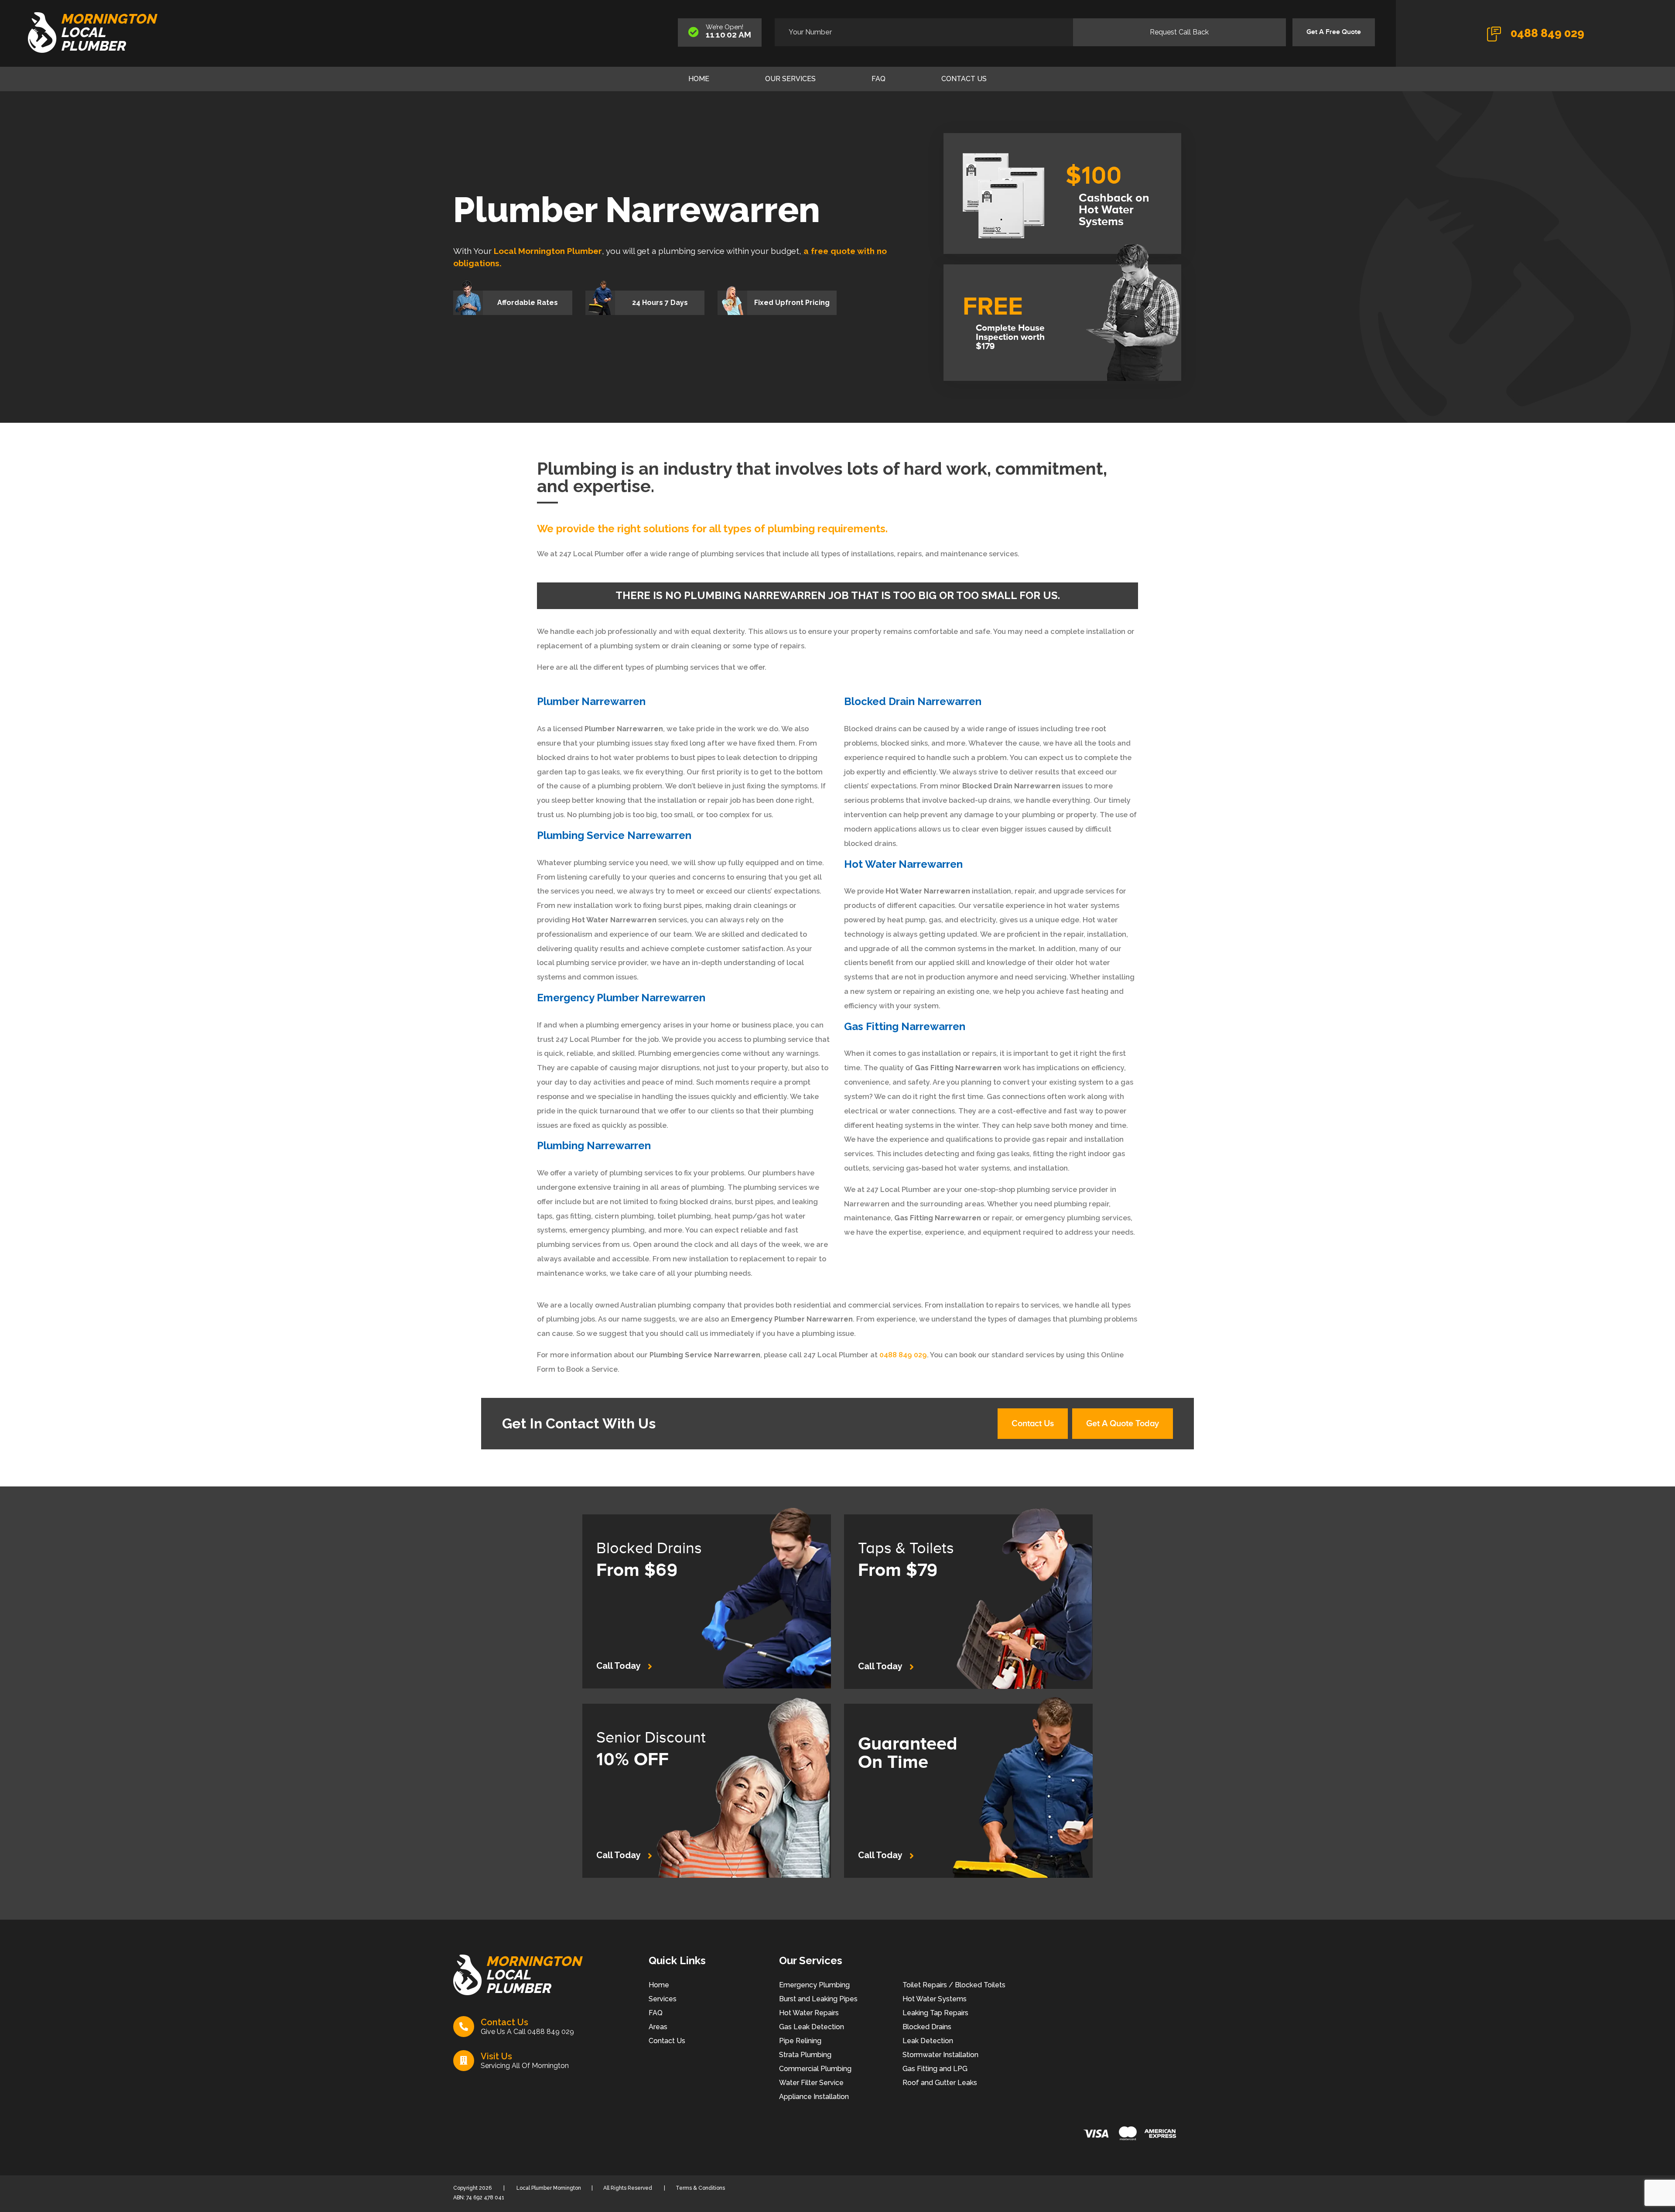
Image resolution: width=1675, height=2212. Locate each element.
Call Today (619, 1666)
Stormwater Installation (940, 2055)
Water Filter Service (811, 2083)
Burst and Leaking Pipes (818, 1999)
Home (699, 79)
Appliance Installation (814, 2097)
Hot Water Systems (935, 1999)
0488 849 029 (1546, 33)
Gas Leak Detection (812, 2027)
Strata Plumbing (805, 2055)
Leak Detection (928, 2041)
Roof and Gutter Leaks (940, 2083)
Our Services (790, 79)
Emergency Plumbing (814, 1985)
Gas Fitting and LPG (935, 2069)
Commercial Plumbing (815, 2069)
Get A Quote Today (1123, 1424)
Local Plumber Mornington (548, 2188)
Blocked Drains (927, 2027)
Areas (658, 2027)
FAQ (879, 79)
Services (663, 1999)
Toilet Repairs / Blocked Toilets (954, 1985)
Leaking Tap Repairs (935, 2013)
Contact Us (964, 79)
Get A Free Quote (1334, 32)
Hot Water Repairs (809, 2013)
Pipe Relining (800, 2041)
